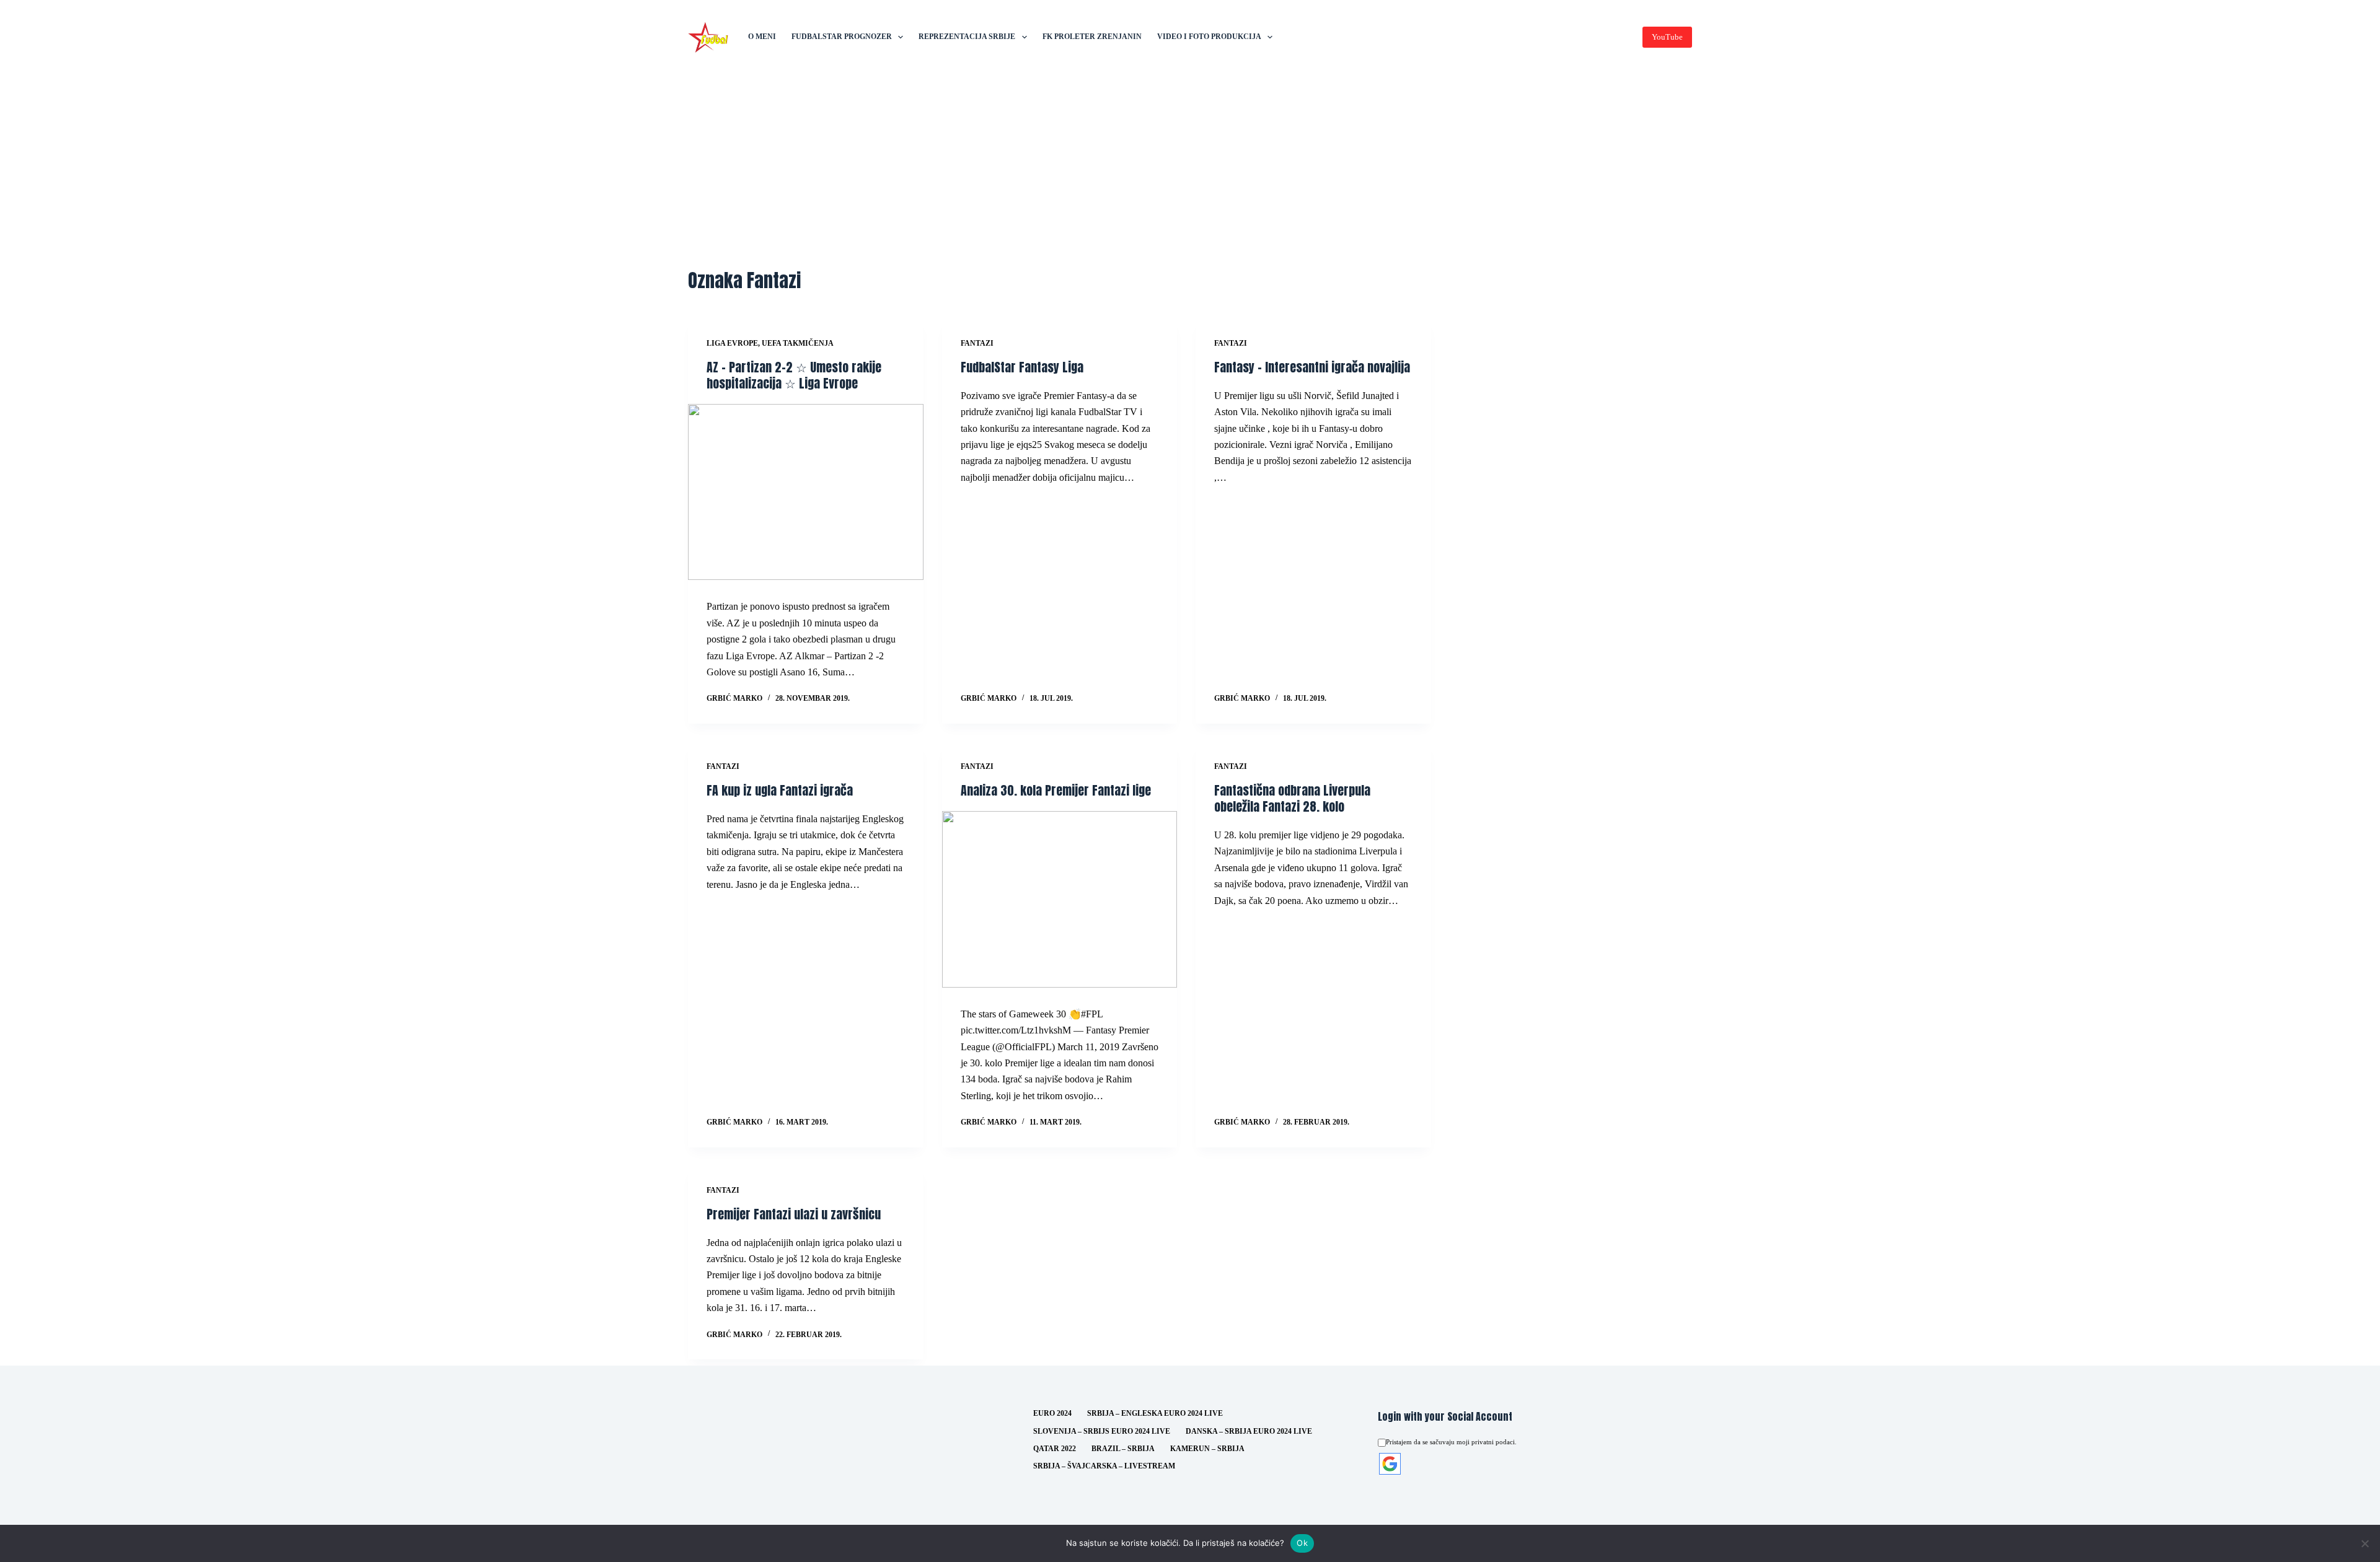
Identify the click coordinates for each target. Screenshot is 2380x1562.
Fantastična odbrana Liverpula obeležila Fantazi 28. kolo (1292, 798)
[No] (2365, 1543)
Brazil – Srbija (1123, 1449)
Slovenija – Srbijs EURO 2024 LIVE (1102, 1431)
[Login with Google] (1390, 1464)
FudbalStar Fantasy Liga (1022, 367)
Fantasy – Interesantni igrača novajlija (1312, 367)
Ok (1302, 1543)
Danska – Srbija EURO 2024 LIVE (1249, 1431)
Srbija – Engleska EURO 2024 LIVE (1155, 1413)
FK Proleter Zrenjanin (1092, 37)
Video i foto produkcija (1209, 37)
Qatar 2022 (1055, 1449)
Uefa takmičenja (798, 343)
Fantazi (977, 343)
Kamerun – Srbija (1207, 1449)
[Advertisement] (1190, 167)
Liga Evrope (732, 343)
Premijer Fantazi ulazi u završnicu (794, 1214)
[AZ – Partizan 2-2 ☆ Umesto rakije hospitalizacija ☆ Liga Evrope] (806, 492)
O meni (762, 37)
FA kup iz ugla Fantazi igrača (780, 790)
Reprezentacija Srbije (967, 37)
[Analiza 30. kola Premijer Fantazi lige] (1060, 899)
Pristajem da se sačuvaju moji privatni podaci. (1451, 1442)
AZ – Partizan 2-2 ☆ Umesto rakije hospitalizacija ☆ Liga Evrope (794, 375)
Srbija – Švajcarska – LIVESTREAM (1104, 1466)
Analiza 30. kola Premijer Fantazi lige (1056, 790)
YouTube (1667, 37)
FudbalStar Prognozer (842, 37)
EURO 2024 (1052, 1413)
